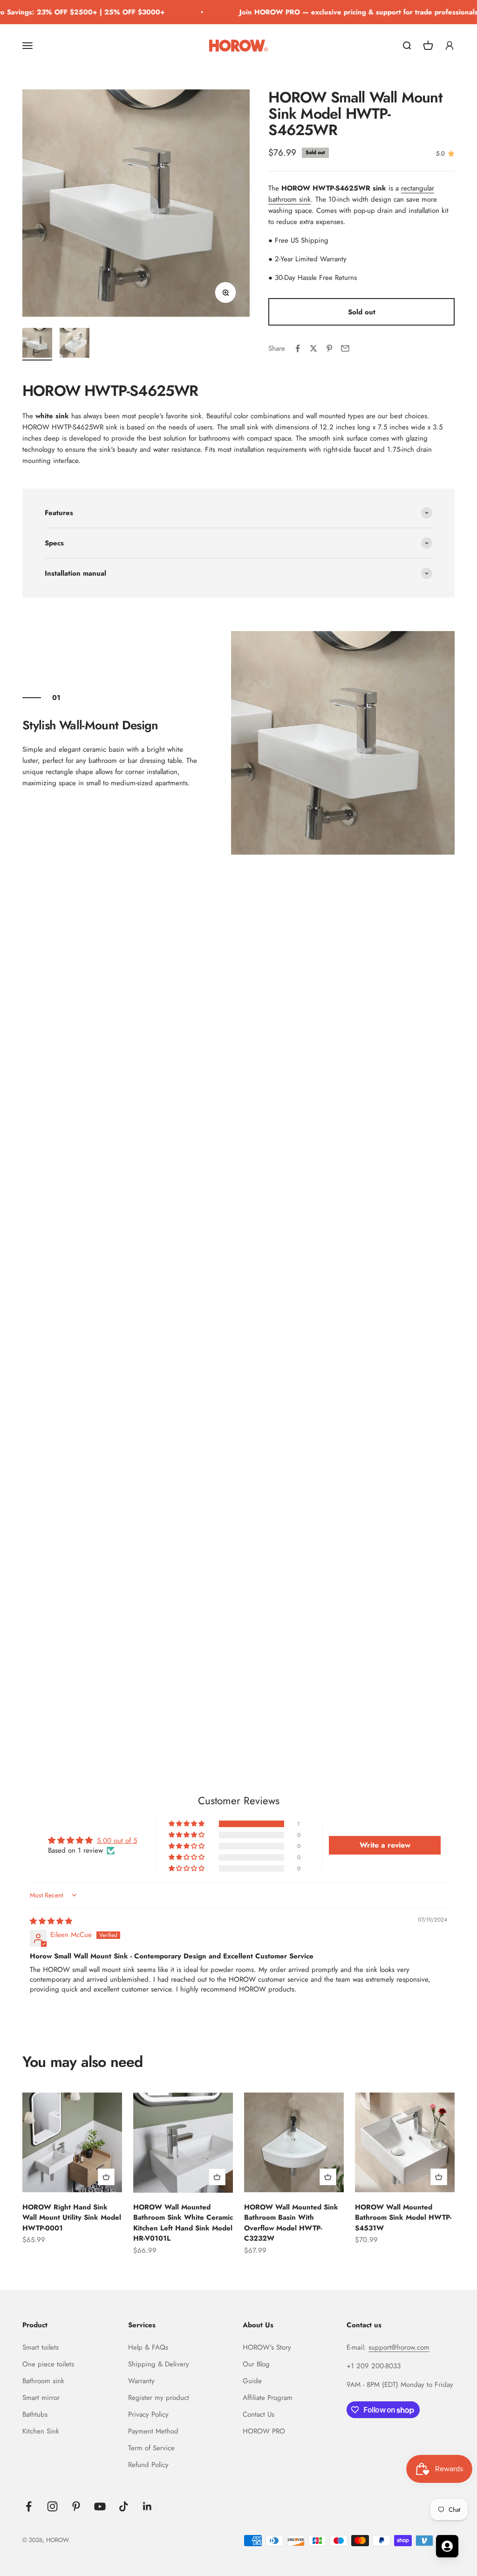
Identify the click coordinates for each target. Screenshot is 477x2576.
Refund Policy (148, 2465)
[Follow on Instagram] (52, 2506)
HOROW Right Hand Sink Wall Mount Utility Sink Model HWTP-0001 (72, 2218)
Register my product (159, 2398)
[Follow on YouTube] (100, 2506)
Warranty (141, 2381)
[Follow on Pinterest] (76, 2506)
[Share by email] (345, 348)
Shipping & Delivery (159, 2364)
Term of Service (151, 2448)
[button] (187, 1824)
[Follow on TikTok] (124, 2506)
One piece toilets (48, 2364)
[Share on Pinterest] (329, 348)
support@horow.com (399, 2347)
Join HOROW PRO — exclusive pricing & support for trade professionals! (345, 12)
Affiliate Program (268, 2398)
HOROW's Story (267, 2347)
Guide (252, 2381)
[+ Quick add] (106, 2177)
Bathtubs (35, 2414)
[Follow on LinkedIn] (147, 2506)
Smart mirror (41, 2398)
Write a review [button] (385, 1845)
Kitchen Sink (41, 2431)
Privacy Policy (148, 2414)
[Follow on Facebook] (29, 2506)
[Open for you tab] (447, 2546)
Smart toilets (41, 2347)
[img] (51, 1921)
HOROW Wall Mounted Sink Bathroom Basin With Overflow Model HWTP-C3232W (291, 2223)
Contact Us (259, 2414)
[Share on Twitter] (313, 348)
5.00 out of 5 (117, 1841)
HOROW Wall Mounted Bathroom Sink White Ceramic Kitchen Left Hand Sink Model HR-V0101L (183, 2223)
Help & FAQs (148, 2347)
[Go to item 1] (37, 344)
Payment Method (153, 2431)
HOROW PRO (264, 2431)
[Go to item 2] (75, 344)
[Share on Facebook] (298, 348)
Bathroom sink (43, 2381)
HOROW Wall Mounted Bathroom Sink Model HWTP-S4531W (403, 2218)
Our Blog (256, 2364)
